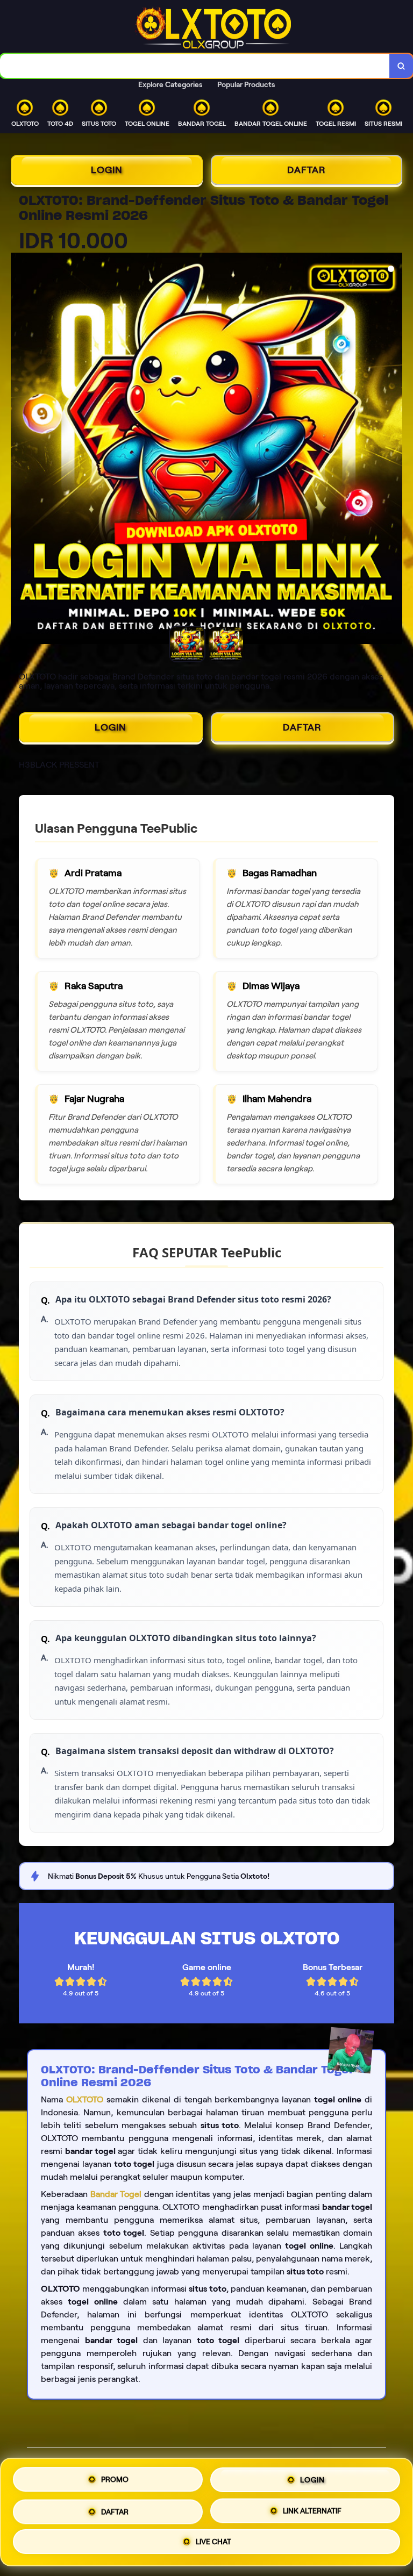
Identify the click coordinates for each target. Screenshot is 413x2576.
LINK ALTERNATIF (312, 2508)
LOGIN (107, 170)
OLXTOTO (85, 2099)
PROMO (115, 2479)
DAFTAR (307, 170)
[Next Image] (394, 450)
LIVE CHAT (213, 2540)
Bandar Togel (116, 2194)
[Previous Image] (19, 450)
